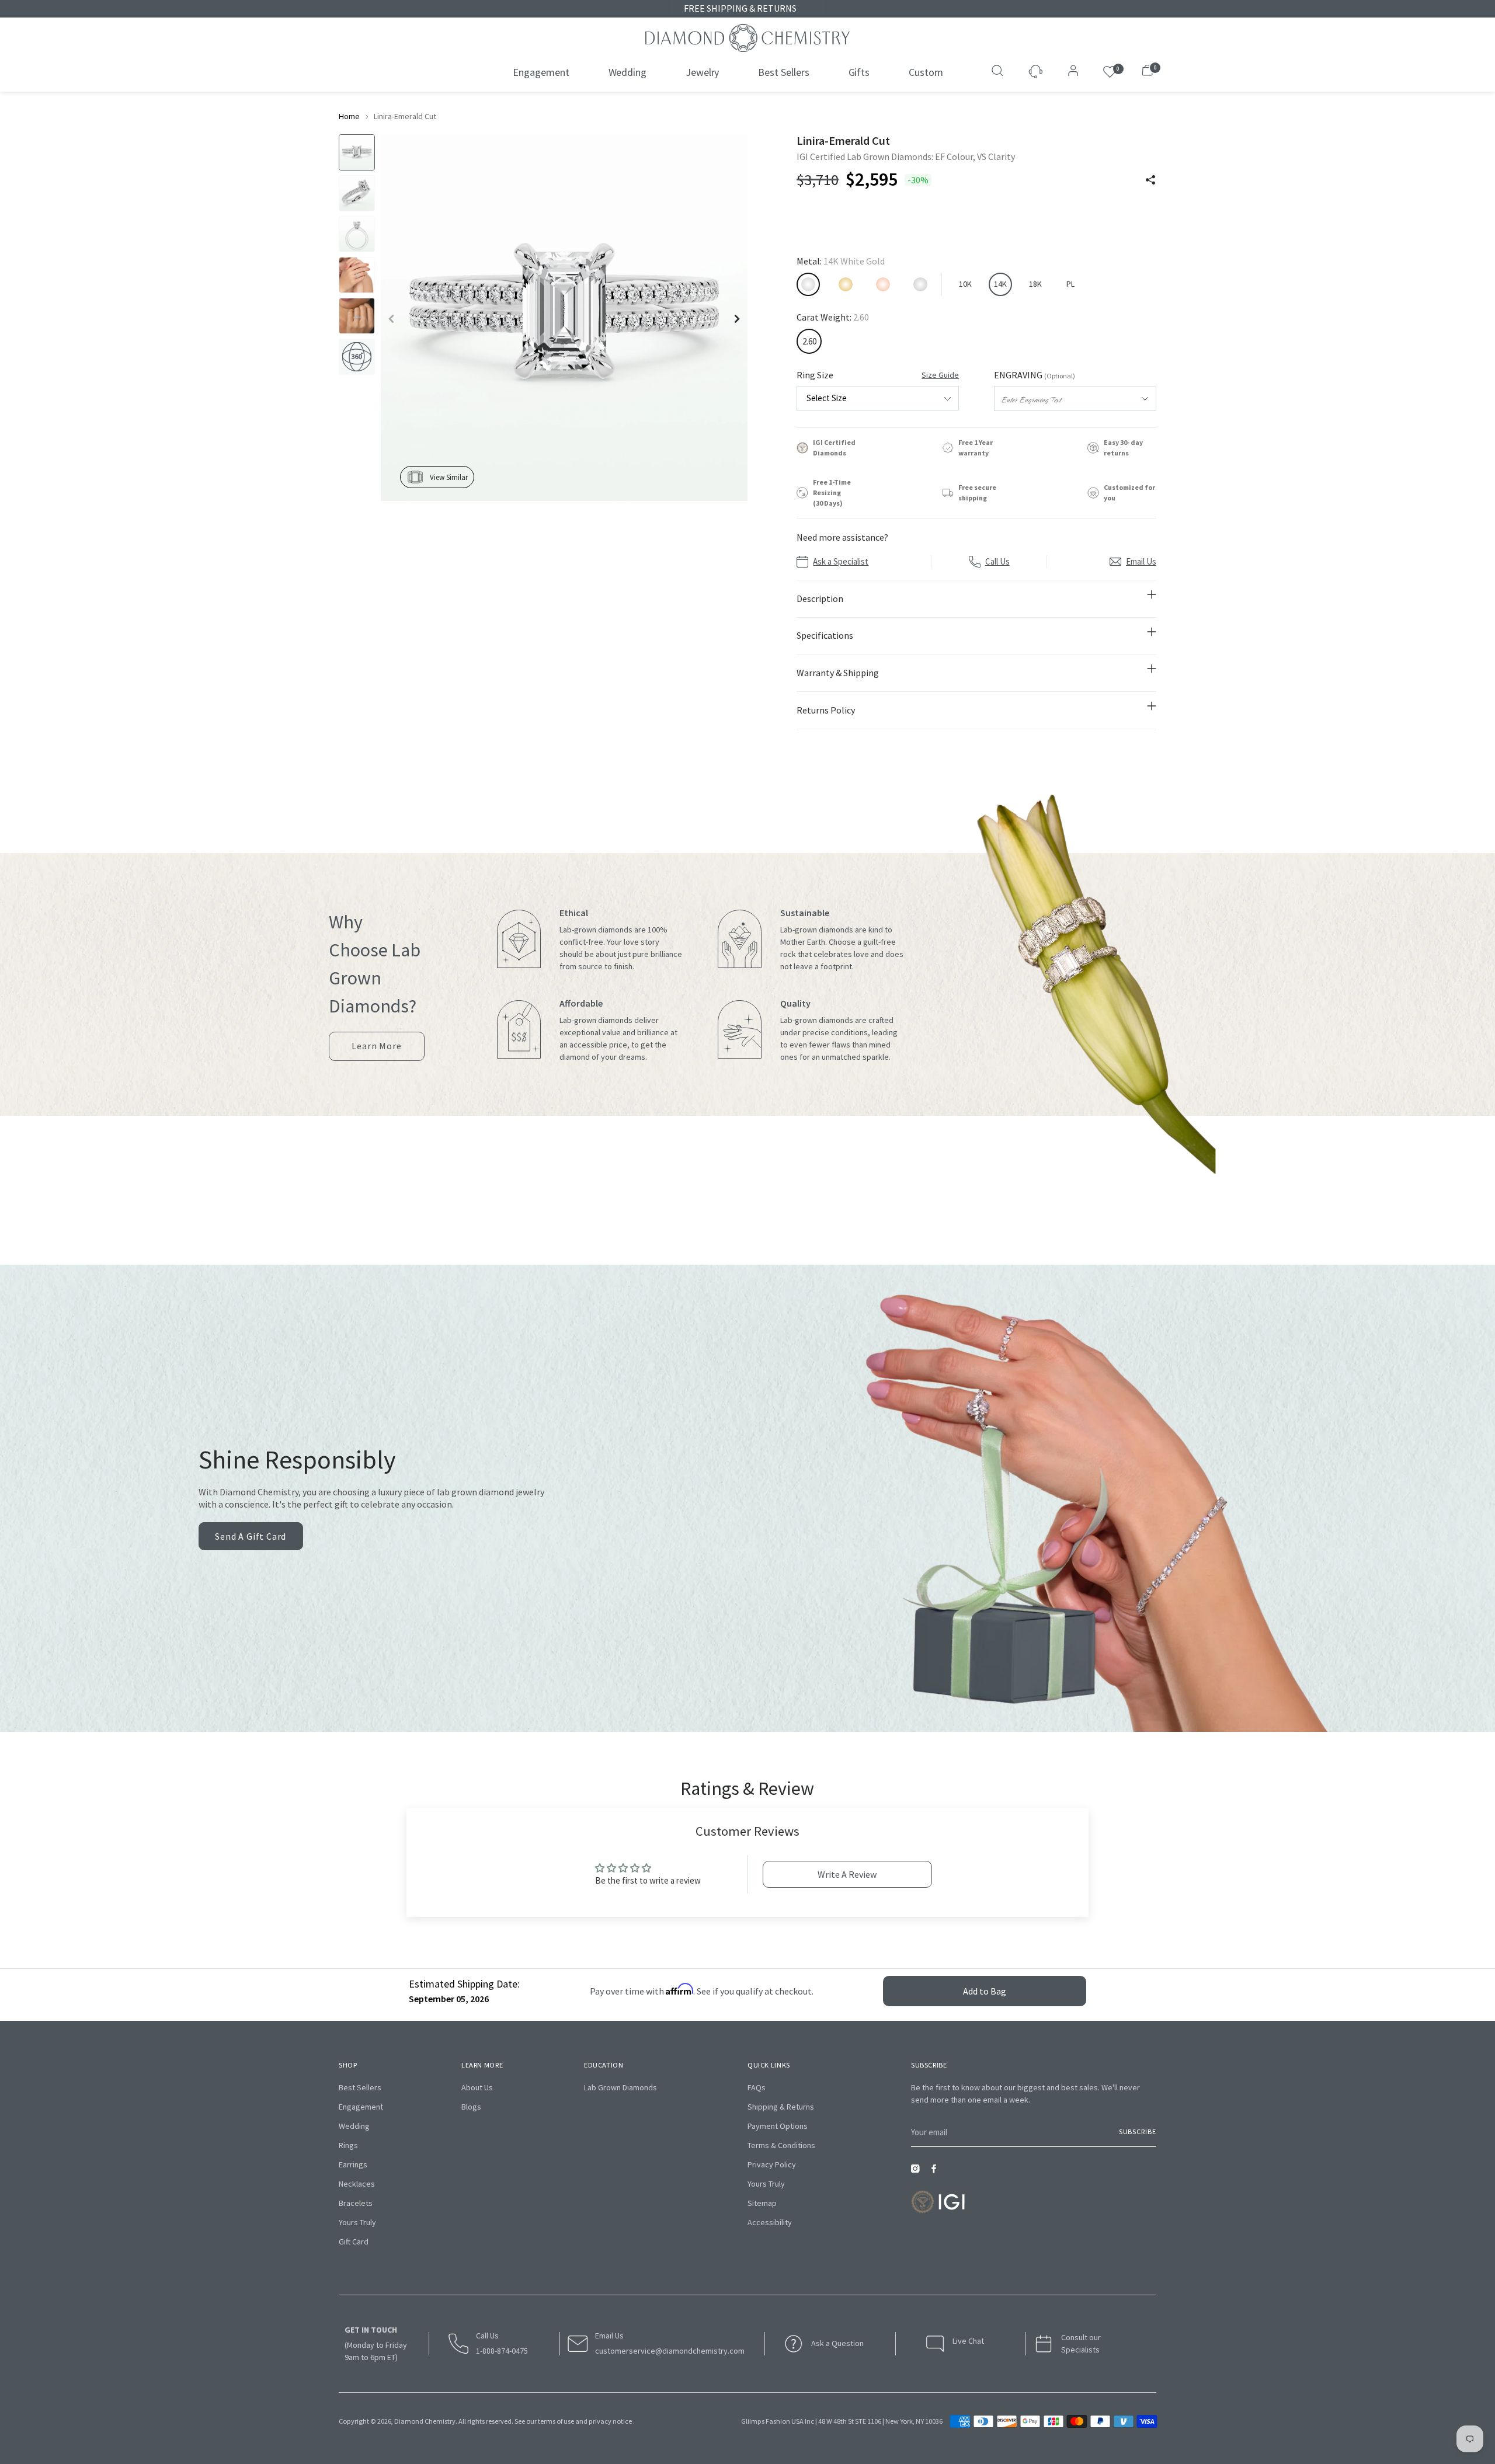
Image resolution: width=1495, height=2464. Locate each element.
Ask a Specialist (841, 561)
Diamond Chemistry (425, 2421)
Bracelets (356, 2203)
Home (349, 116)
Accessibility (770, 2222)
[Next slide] (737, 319)
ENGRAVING (1035, 375)
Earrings (353, 2164)
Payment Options (778, 2126)
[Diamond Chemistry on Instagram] (918, 2172)
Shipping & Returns (781, 2107)
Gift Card (354, 2242)
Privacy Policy (772, 2164)
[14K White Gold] (808, 284)
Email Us (1141, 561)
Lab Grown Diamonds (620, 2087)
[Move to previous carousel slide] (722, 1212)
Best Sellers (360, 2087)
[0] (1110, 72)
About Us (477, 2087)
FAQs (757, 2087)
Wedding (354, 2126)
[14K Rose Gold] (883, 284)
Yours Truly (357, 2222)
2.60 (809, 341)
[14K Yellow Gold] (846, 284)
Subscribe (1138, 2131)
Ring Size (878, 375)
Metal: (841, 261)
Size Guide (940, 375)
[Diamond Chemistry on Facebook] (937, 2172)
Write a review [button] (847, 1874)
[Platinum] (920, 284)
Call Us (997, 561)
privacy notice (610, 2421)
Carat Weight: (833, 317)
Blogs (471, 2107)
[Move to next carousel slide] (773, 1212)
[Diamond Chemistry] (747, 38)
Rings (348, 2145)
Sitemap (762, 2203)
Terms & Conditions (781, 2145)
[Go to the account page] (1070, 72)
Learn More (376, 1050)
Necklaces (357, 2184)
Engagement (361, 2107)
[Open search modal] (999, 72)
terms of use (556, 2421)
